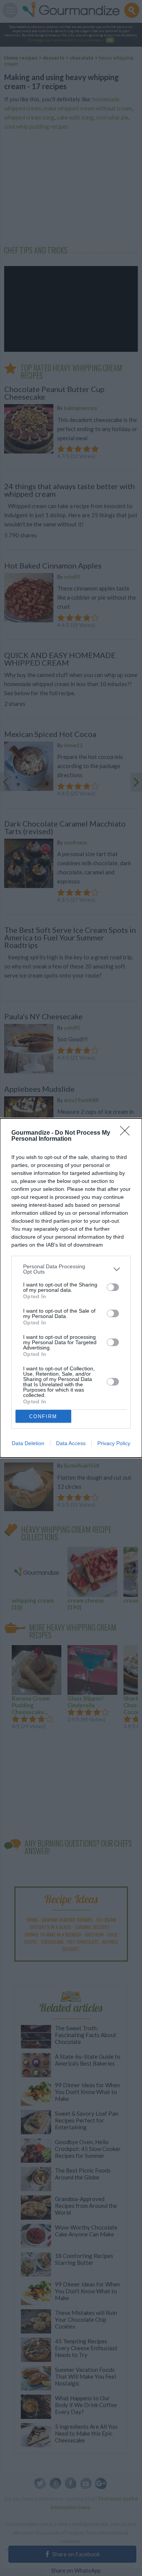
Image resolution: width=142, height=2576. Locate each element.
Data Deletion (28, 1443)
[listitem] (71, 1269)
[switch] (113, 1287)
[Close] (127, 1133)
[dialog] (71, 1288)
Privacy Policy (114, 1443)
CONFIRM (43, 1416)
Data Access (71, 1443)
